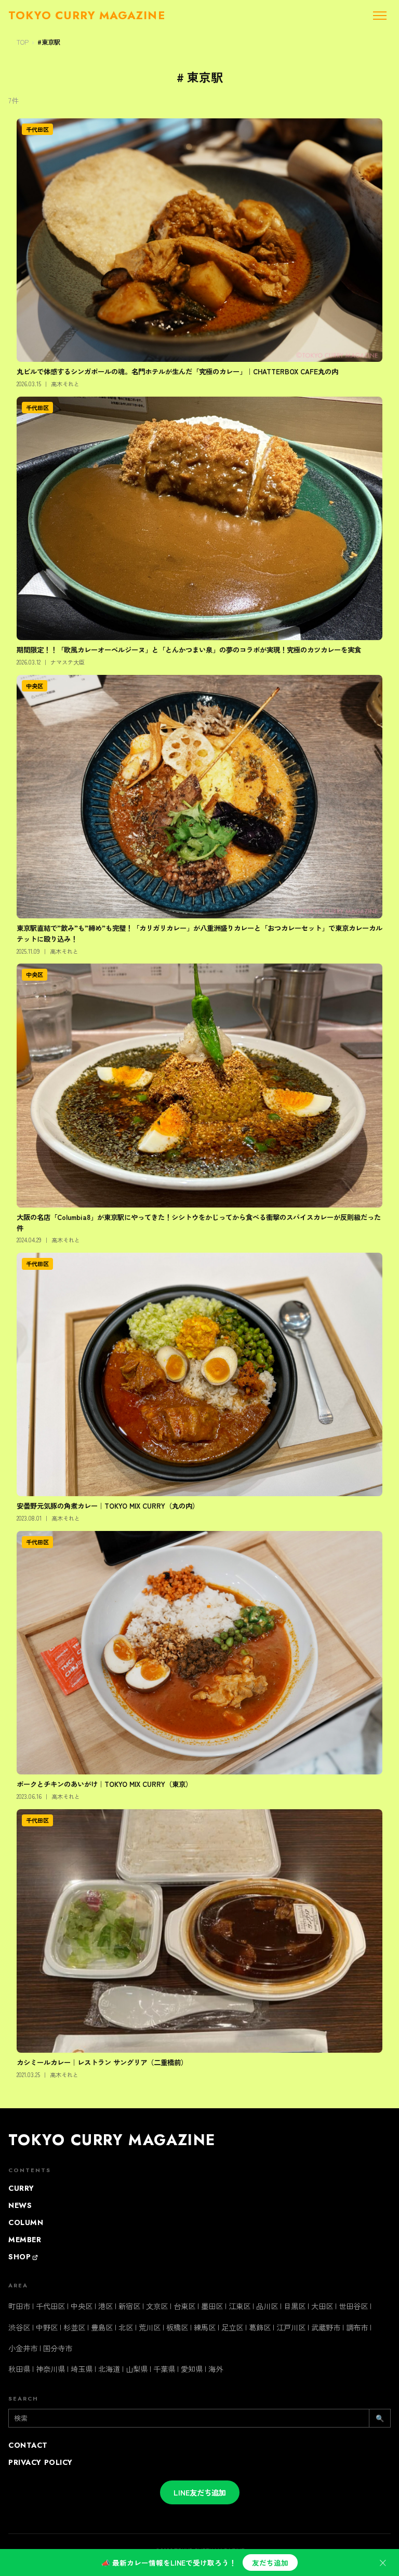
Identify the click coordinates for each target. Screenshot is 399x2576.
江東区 (240, 2306)
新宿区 (129, 2306)
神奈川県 (50, 2369)
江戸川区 (291, 2327)
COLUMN (26, 2222)
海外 (216, 2369)
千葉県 (164, 2369)
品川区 (267, 2306)
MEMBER (25, 2240)
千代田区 (37, 129)
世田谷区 (353, 2306)
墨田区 (212, 2306)
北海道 (109, 2369)
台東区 (184, 2306)
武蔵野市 (326, 2327)
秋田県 (19, 2369)
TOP (23, 42)
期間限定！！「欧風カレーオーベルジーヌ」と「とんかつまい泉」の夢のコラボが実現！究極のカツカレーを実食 (189, 649)
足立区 (232, 2327)
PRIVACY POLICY (41, 2462)
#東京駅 (49, 42)
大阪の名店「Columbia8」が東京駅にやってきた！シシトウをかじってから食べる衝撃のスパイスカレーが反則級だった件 (199, 1222)
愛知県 (192, 2369)
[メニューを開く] (380, 16)
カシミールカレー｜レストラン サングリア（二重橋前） (102, 2062)
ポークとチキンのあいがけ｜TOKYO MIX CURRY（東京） (104, 1784)
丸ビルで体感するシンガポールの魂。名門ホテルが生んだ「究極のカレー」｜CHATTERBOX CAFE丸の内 (177, 371)
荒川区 (150, 2327)
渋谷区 (19, 2327)
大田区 (322, 2306)
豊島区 (102, 2327)
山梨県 (137, 2369)
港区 (105, 2306)
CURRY (21, 2188)
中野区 (47, 2327)
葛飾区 (260, 2327)
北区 (126, 2327)
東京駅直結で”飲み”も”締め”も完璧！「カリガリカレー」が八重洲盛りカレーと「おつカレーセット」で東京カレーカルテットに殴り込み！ (199, 933)
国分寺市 (58, 2348)
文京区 (157, 2306)
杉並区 (74, 2327)
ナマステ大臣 (68, 662)
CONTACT (28, 2445)
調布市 (357, 2327)
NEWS (20, 2205)
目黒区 (295, 2306)
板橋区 (177, 2327)
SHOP (19, 2257)
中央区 (35, 686)
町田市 (19, 2306)
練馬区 (205, 2327)
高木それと (65, 384)
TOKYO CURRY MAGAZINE (112, 2140)
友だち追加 (270, 2563)
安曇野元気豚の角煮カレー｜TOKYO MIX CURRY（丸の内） (108, 1506)
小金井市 (23, 2348)
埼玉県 (82, 2369)
